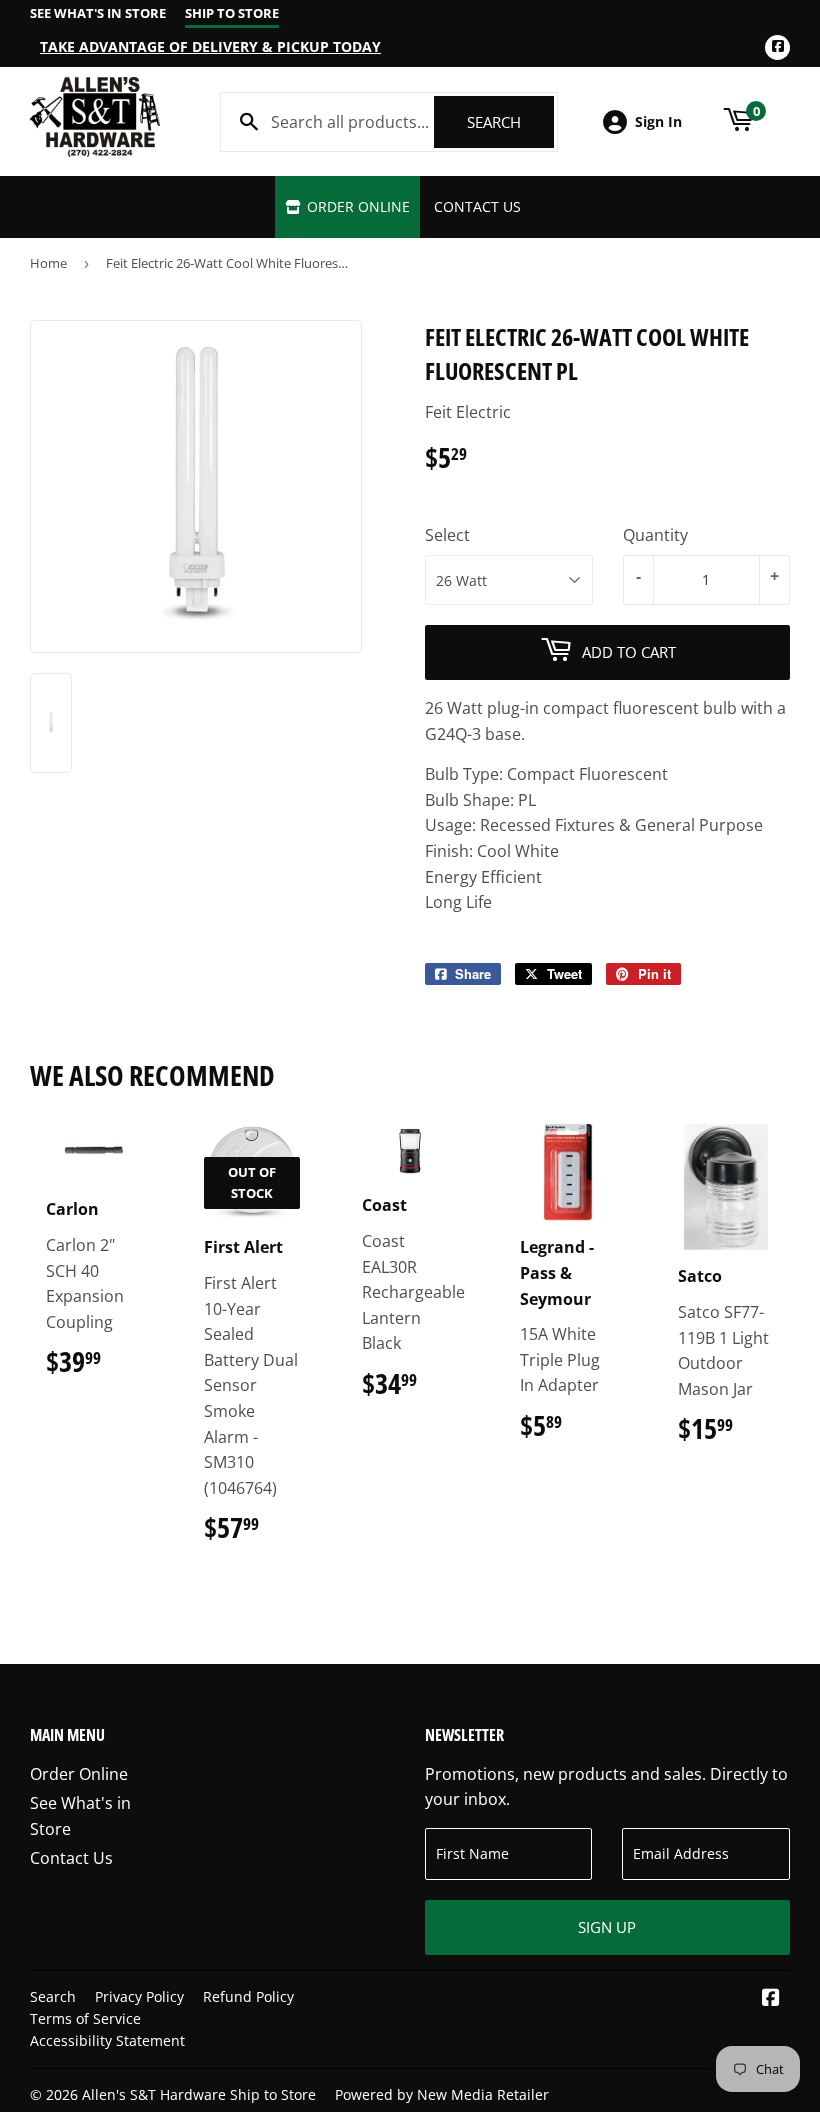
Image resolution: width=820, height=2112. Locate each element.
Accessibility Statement (107, 2040)
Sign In (658, 121)
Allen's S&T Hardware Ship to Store (199, 2094)
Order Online (356, 206)
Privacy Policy (139, 1996)
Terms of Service (85, 2018)
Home (48, 263)
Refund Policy (248, 1996)
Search (510, 122)
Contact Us (477, 206)
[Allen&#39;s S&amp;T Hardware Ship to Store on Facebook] (771, 1999)
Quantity (655, 535)
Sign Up (607, 1927)
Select (447, 535)
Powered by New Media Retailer (442, 2094)
